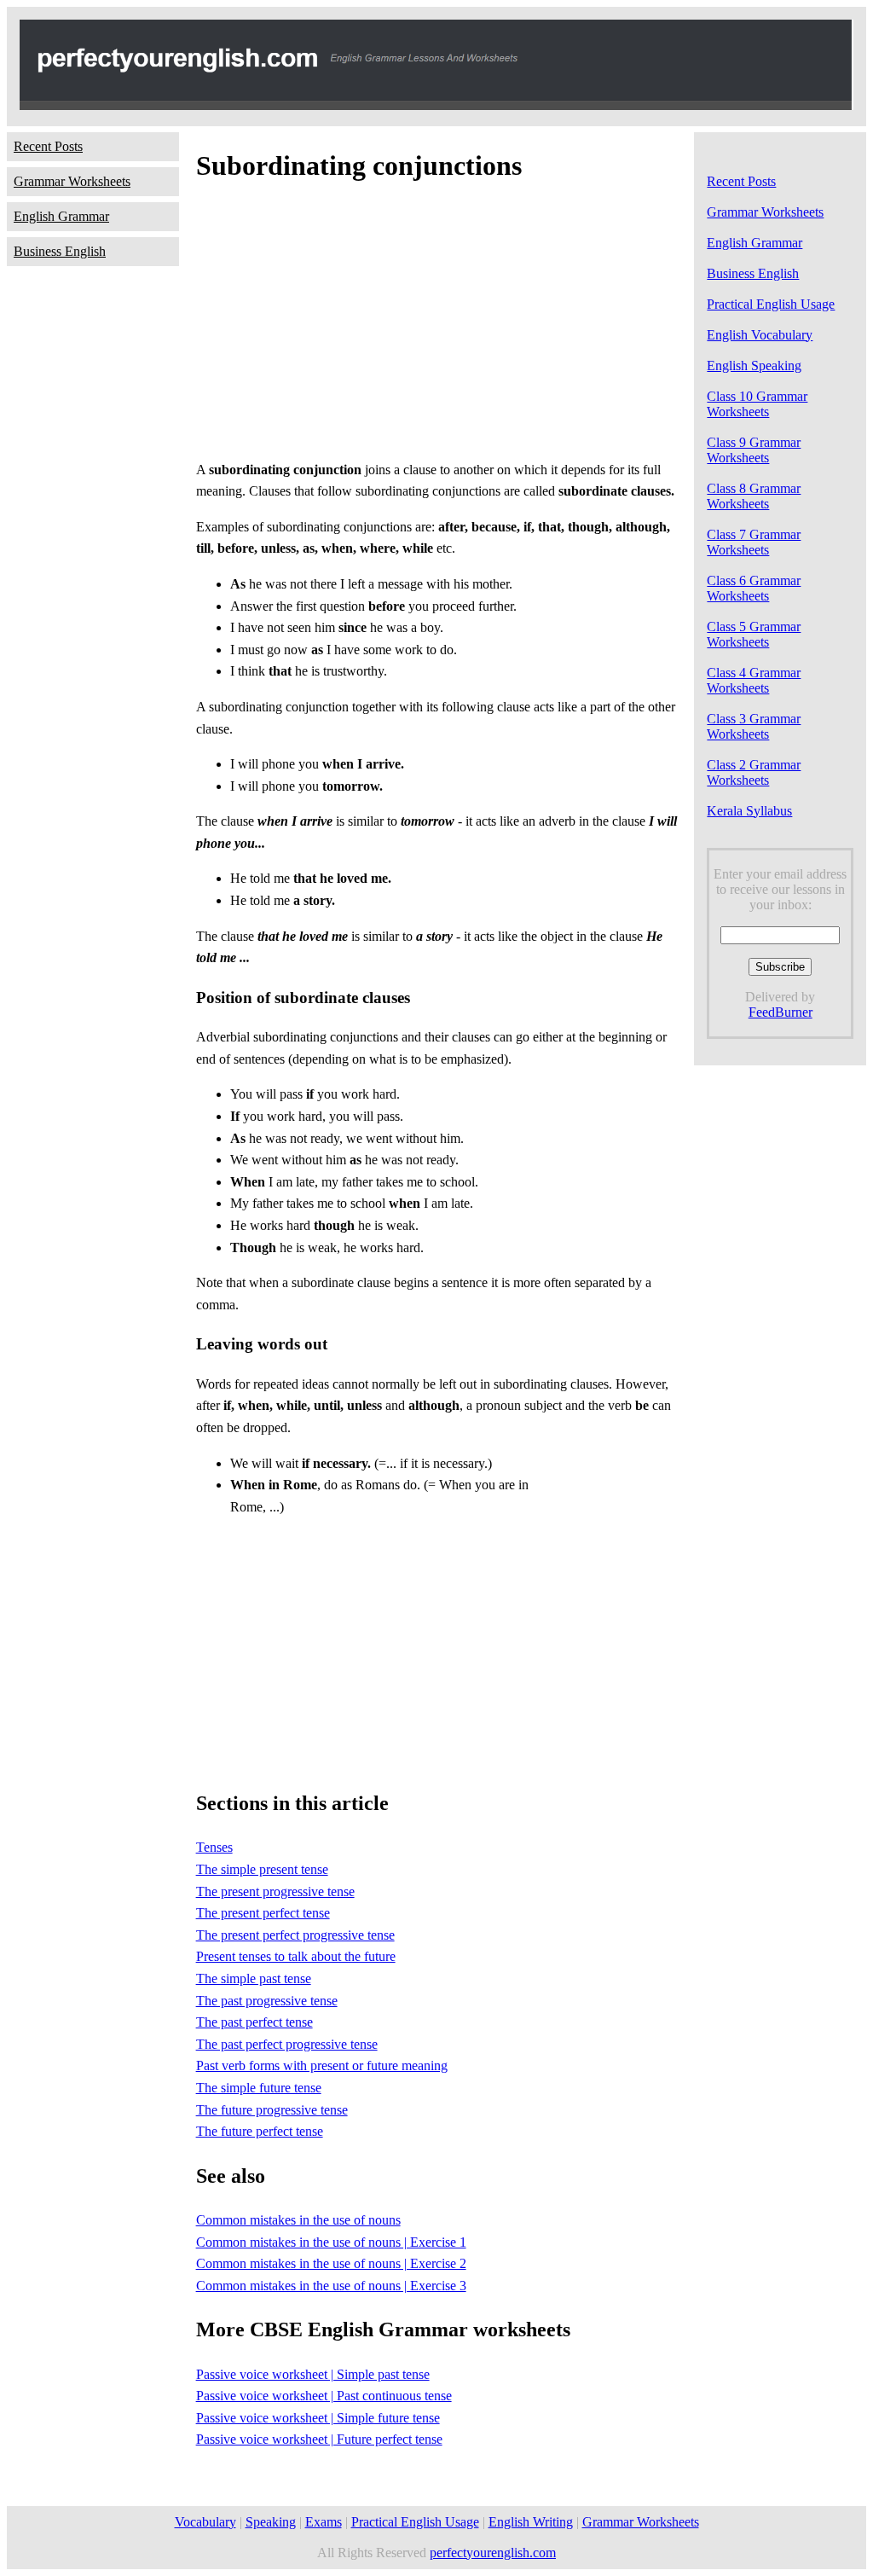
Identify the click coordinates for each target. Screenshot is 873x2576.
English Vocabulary (760, 335)
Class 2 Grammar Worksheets (754, 772)
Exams (324, 2522)
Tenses (214, 1847)
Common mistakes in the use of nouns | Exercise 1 (331, 2242)
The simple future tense (259, 2088)
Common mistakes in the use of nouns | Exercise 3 (331, 2286)
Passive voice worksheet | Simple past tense (313, 2374)
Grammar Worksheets (72, 181)
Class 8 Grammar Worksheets (754, 496)
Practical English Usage (771, 304)
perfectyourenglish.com (493, 2553)
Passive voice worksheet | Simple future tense (318, 2418)
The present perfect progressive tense (295, 1935)
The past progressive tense (267, 2001)
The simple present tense (262, 1869)
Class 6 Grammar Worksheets (754, 588)
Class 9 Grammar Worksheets (754, 450)
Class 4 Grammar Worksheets (754, 680)
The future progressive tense (272, 2110)
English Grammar (61, 216)
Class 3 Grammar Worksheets (754, 726)
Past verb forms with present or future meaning (322, 2065)
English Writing (531, 2522)
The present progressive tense (275, 1891)
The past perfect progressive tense (287, 2044)
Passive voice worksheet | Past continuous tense (324, 2396)
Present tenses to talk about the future (296, 1956)
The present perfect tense (263, 1913)
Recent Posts (48, 146)
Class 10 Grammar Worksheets (757, 404)
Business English (60, 251)
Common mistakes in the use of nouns (298, 2220)
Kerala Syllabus (749, 811)
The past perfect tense (254, 2022)
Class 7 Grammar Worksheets (754, 542)
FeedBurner (780, 1012)
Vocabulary (205, 2522)
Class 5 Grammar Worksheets (754, 634)
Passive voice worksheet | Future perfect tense (319, 2439)
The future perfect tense (260, 2131)
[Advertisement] (437, 326)
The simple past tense (254, 1978)
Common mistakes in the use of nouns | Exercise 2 (331, 2263)
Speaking (271, 2522)
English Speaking (754, 366)
